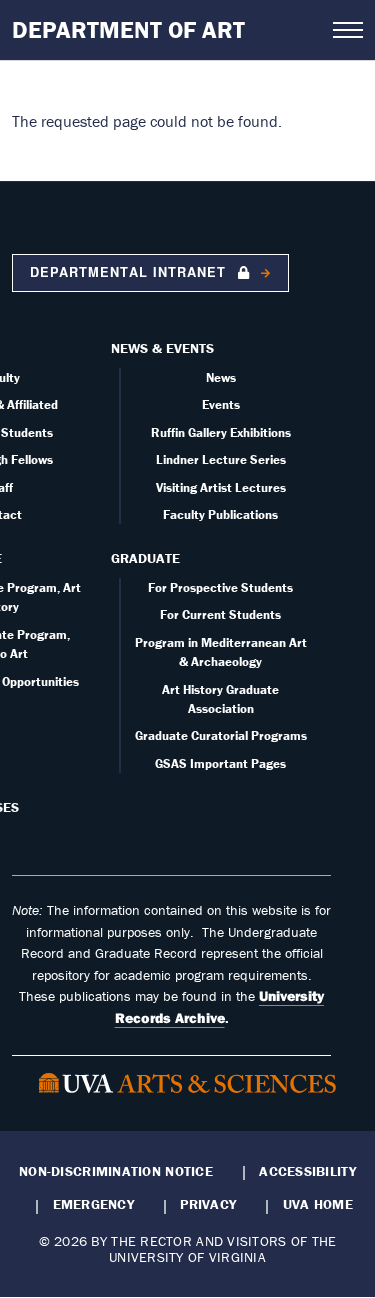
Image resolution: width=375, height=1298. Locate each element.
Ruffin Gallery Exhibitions (221, 432)
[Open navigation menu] (348, 30)
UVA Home (318, 1204)
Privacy (208, 1204)
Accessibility (307, 1171)
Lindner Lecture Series (221, 459)
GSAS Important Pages (220, 763)
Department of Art (128, 29)
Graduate (145, 558)
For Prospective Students (220, 587)
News (221, 377)
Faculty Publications (220, 514)
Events (221, 404)
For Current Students (220, 614)
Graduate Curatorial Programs (221, 735)
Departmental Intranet (130, 272)
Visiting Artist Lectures (221, 487)
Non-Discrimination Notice (116, 1171)
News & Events (162, 348)
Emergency (93, 1204)
